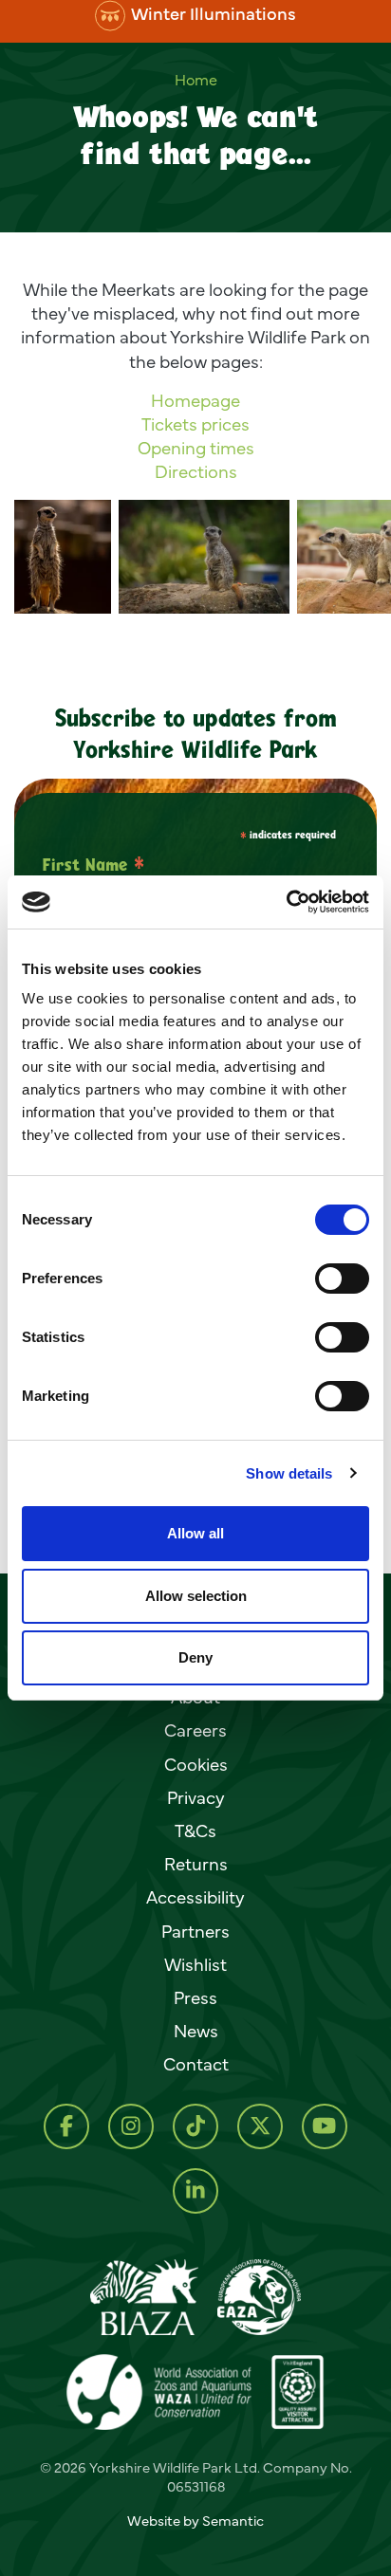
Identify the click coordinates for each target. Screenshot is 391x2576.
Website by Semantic (195, 2521)
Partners (195, 1931)
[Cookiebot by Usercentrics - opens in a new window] (286, 902)
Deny (195, 1657)
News (196, 2031)
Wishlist (195, 1964)
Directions (196, 472)
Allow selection (196, 1596)
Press (195, 1997)
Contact (196, 2064)
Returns (196, 1864)
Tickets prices (195, 424)
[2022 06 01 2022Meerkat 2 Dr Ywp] (63, 557)
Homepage (195, 400)
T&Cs (195, 1831)
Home (196, 80)
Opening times (196, 449)
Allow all (195, 1533)
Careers (195, 1730)
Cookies (196, 1764)
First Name (93, 864)
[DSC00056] (204, 557)
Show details (289, 1473)
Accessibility (195, 1897)
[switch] (342, 1279)
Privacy (196, 1797)
